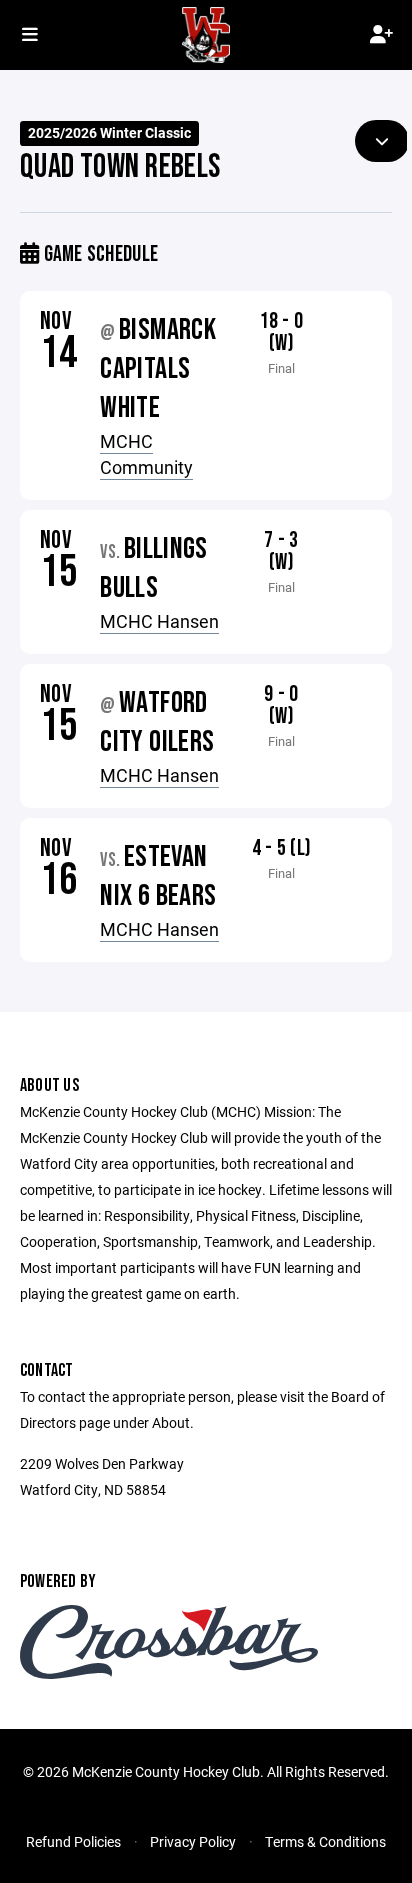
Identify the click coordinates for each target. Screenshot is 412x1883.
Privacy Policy (193, 1841)
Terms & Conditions (325, 1841)
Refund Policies (73, 1841)
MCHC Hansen (159, 621)
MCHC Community (146, 454)
